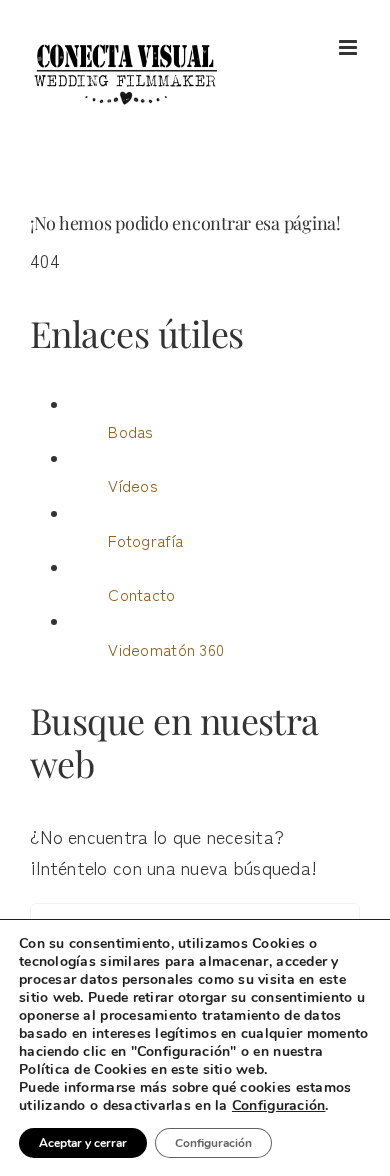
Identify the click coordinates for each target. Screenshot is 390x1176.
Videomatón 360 (166, 649)
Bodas (130, 431)
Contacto (141, 594)
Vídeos (133, 485)
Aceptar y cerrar (83, 1143)
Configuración (279, 1106)
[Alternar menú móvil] (349, 47)
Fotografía (145, 540)
